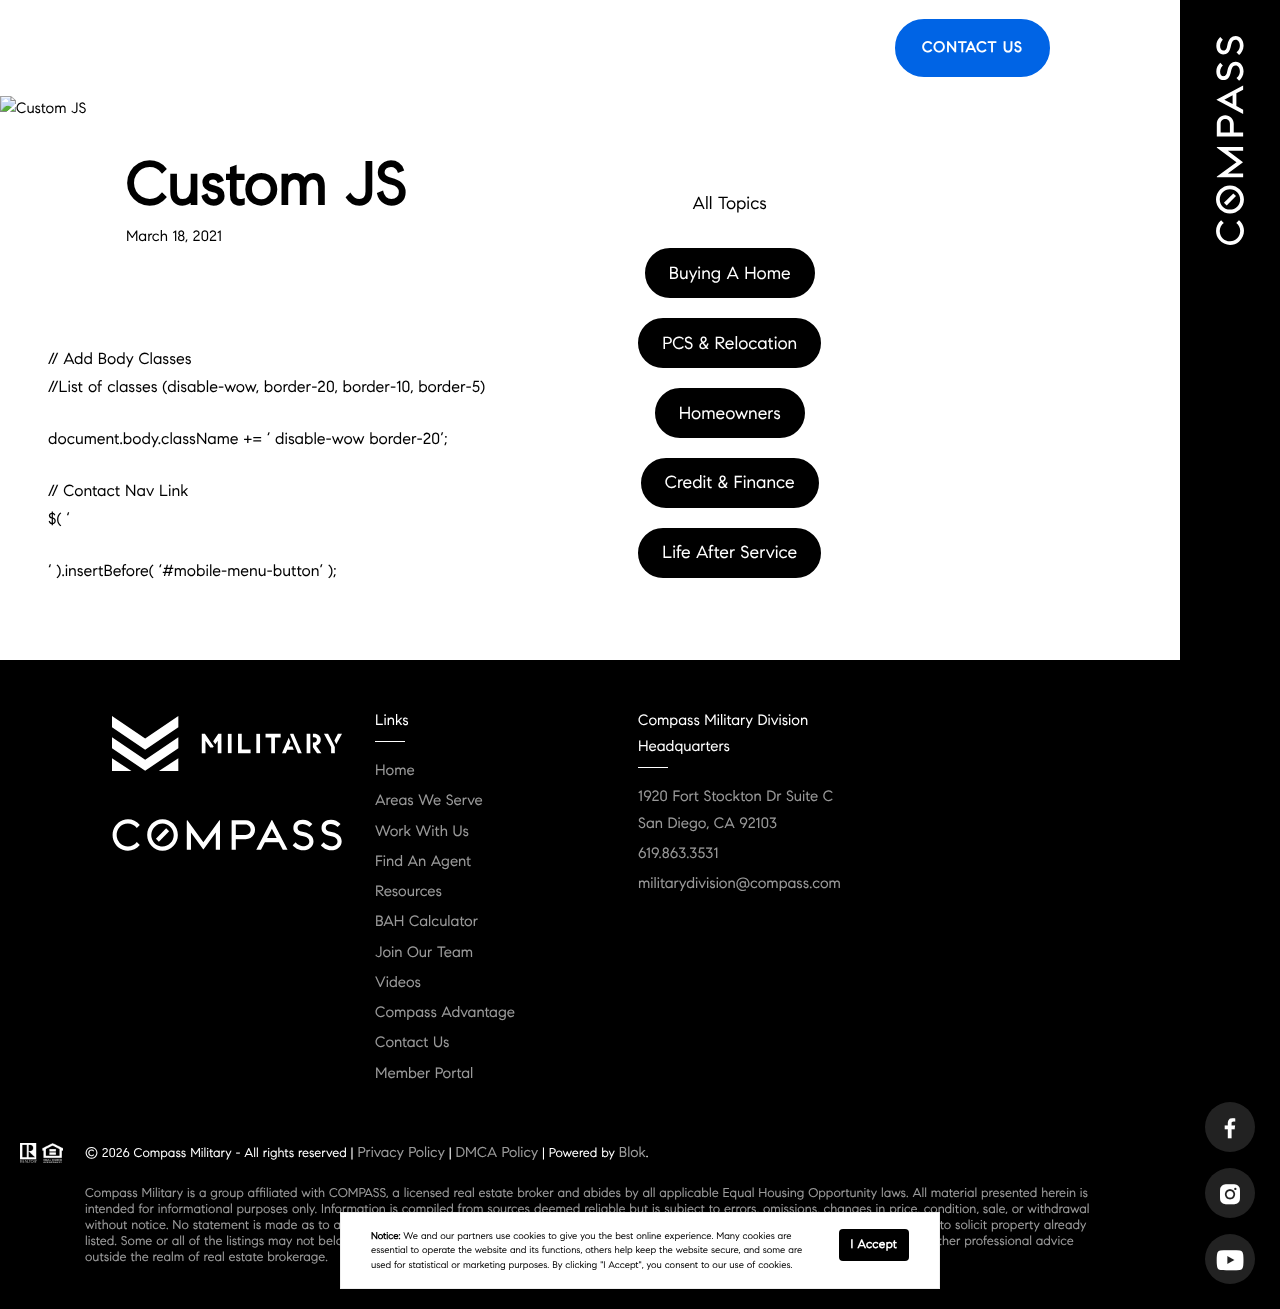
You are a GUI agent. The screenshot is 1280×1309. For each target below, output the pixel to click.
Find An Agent (314, 48)
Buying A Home (730, 273)
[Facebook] (1230, 1127)
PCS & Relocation (729, 343)
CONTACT (255, 351)
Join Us (840, 48)
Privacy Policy (400, 1152)
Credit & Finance (730, 482)
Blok (632, 1152)
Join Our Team (424, 953)
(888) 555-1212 (382, 351)
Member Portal (424, 1074)
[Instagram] (1230, 1193)
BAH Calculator (426, 922)
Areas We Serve (446, 48)
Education (656, 48)
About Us (561, 48)
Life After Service (729, 552)
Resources (753, 48)
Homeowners (730, 413)
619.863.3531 (678, 854)
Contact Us (972, 48)
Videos (398, 983)
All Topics (729, 203)
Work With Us (422, 832)
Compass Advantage (445, 1013)
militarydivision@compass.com (739, 884)
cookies (529, 1236)
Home (395, 771)
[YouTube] (1230, 1259)
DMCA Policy (496, 1152)
